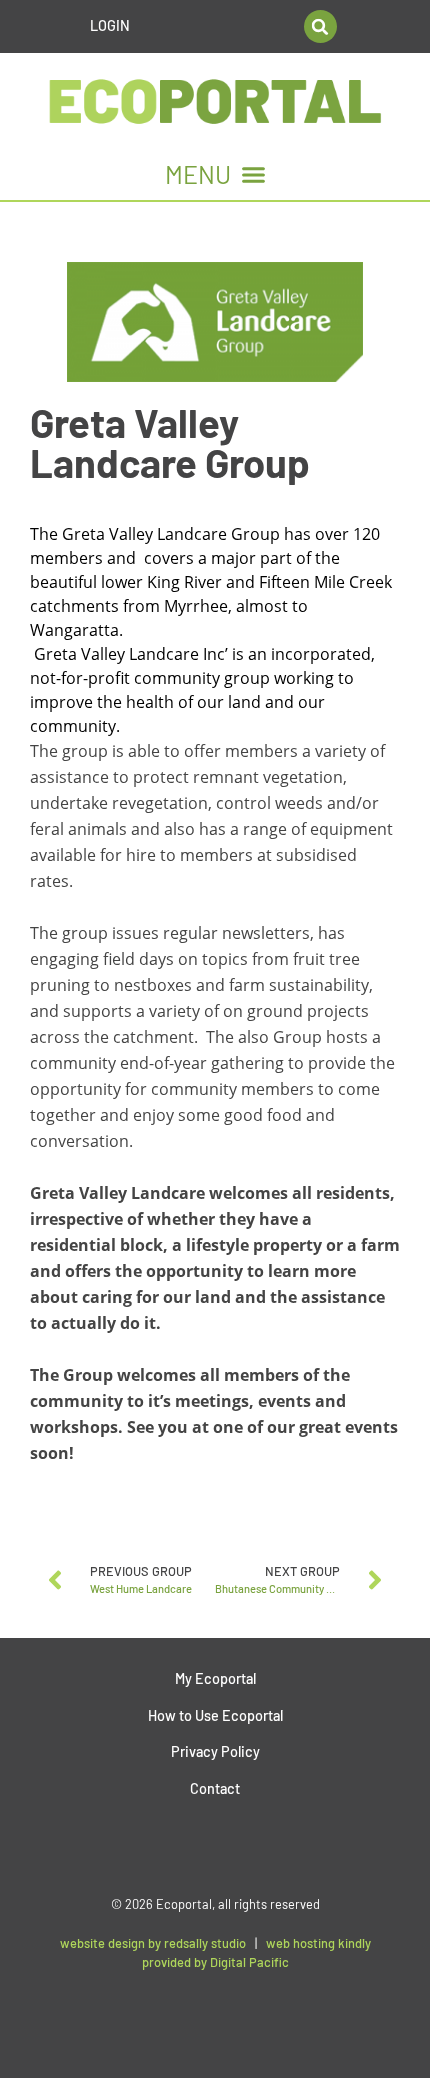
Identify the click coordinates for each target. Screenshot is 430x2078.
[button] (320, 26)
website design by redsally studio (153, 1943)
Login (110, 25)
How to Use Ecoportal (215, 1715)
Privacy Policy (215, 1751)
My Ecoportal (215, 1678)
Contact (215, 1788)
